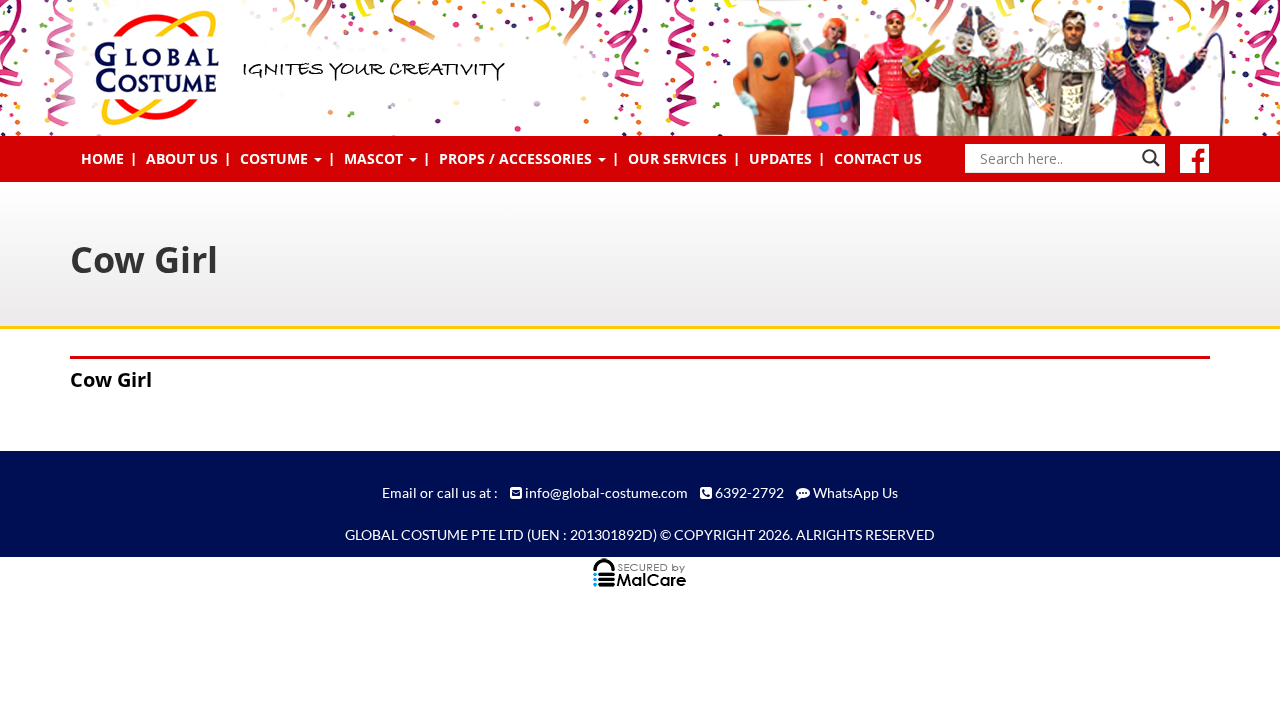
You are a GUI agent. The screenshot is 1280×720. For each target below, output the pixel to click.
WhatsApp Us (855, 492)
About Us (182, 158)
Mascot (375, 158)
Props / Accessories (517, 158)
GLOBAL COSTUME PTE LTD (434, 534)
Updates (780, 158)
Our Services (677, 158)
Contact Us (878, 158)
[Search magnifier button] (1151, 158)
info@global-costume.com (606, 492)
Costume (276, 158)
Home (102, 158)
